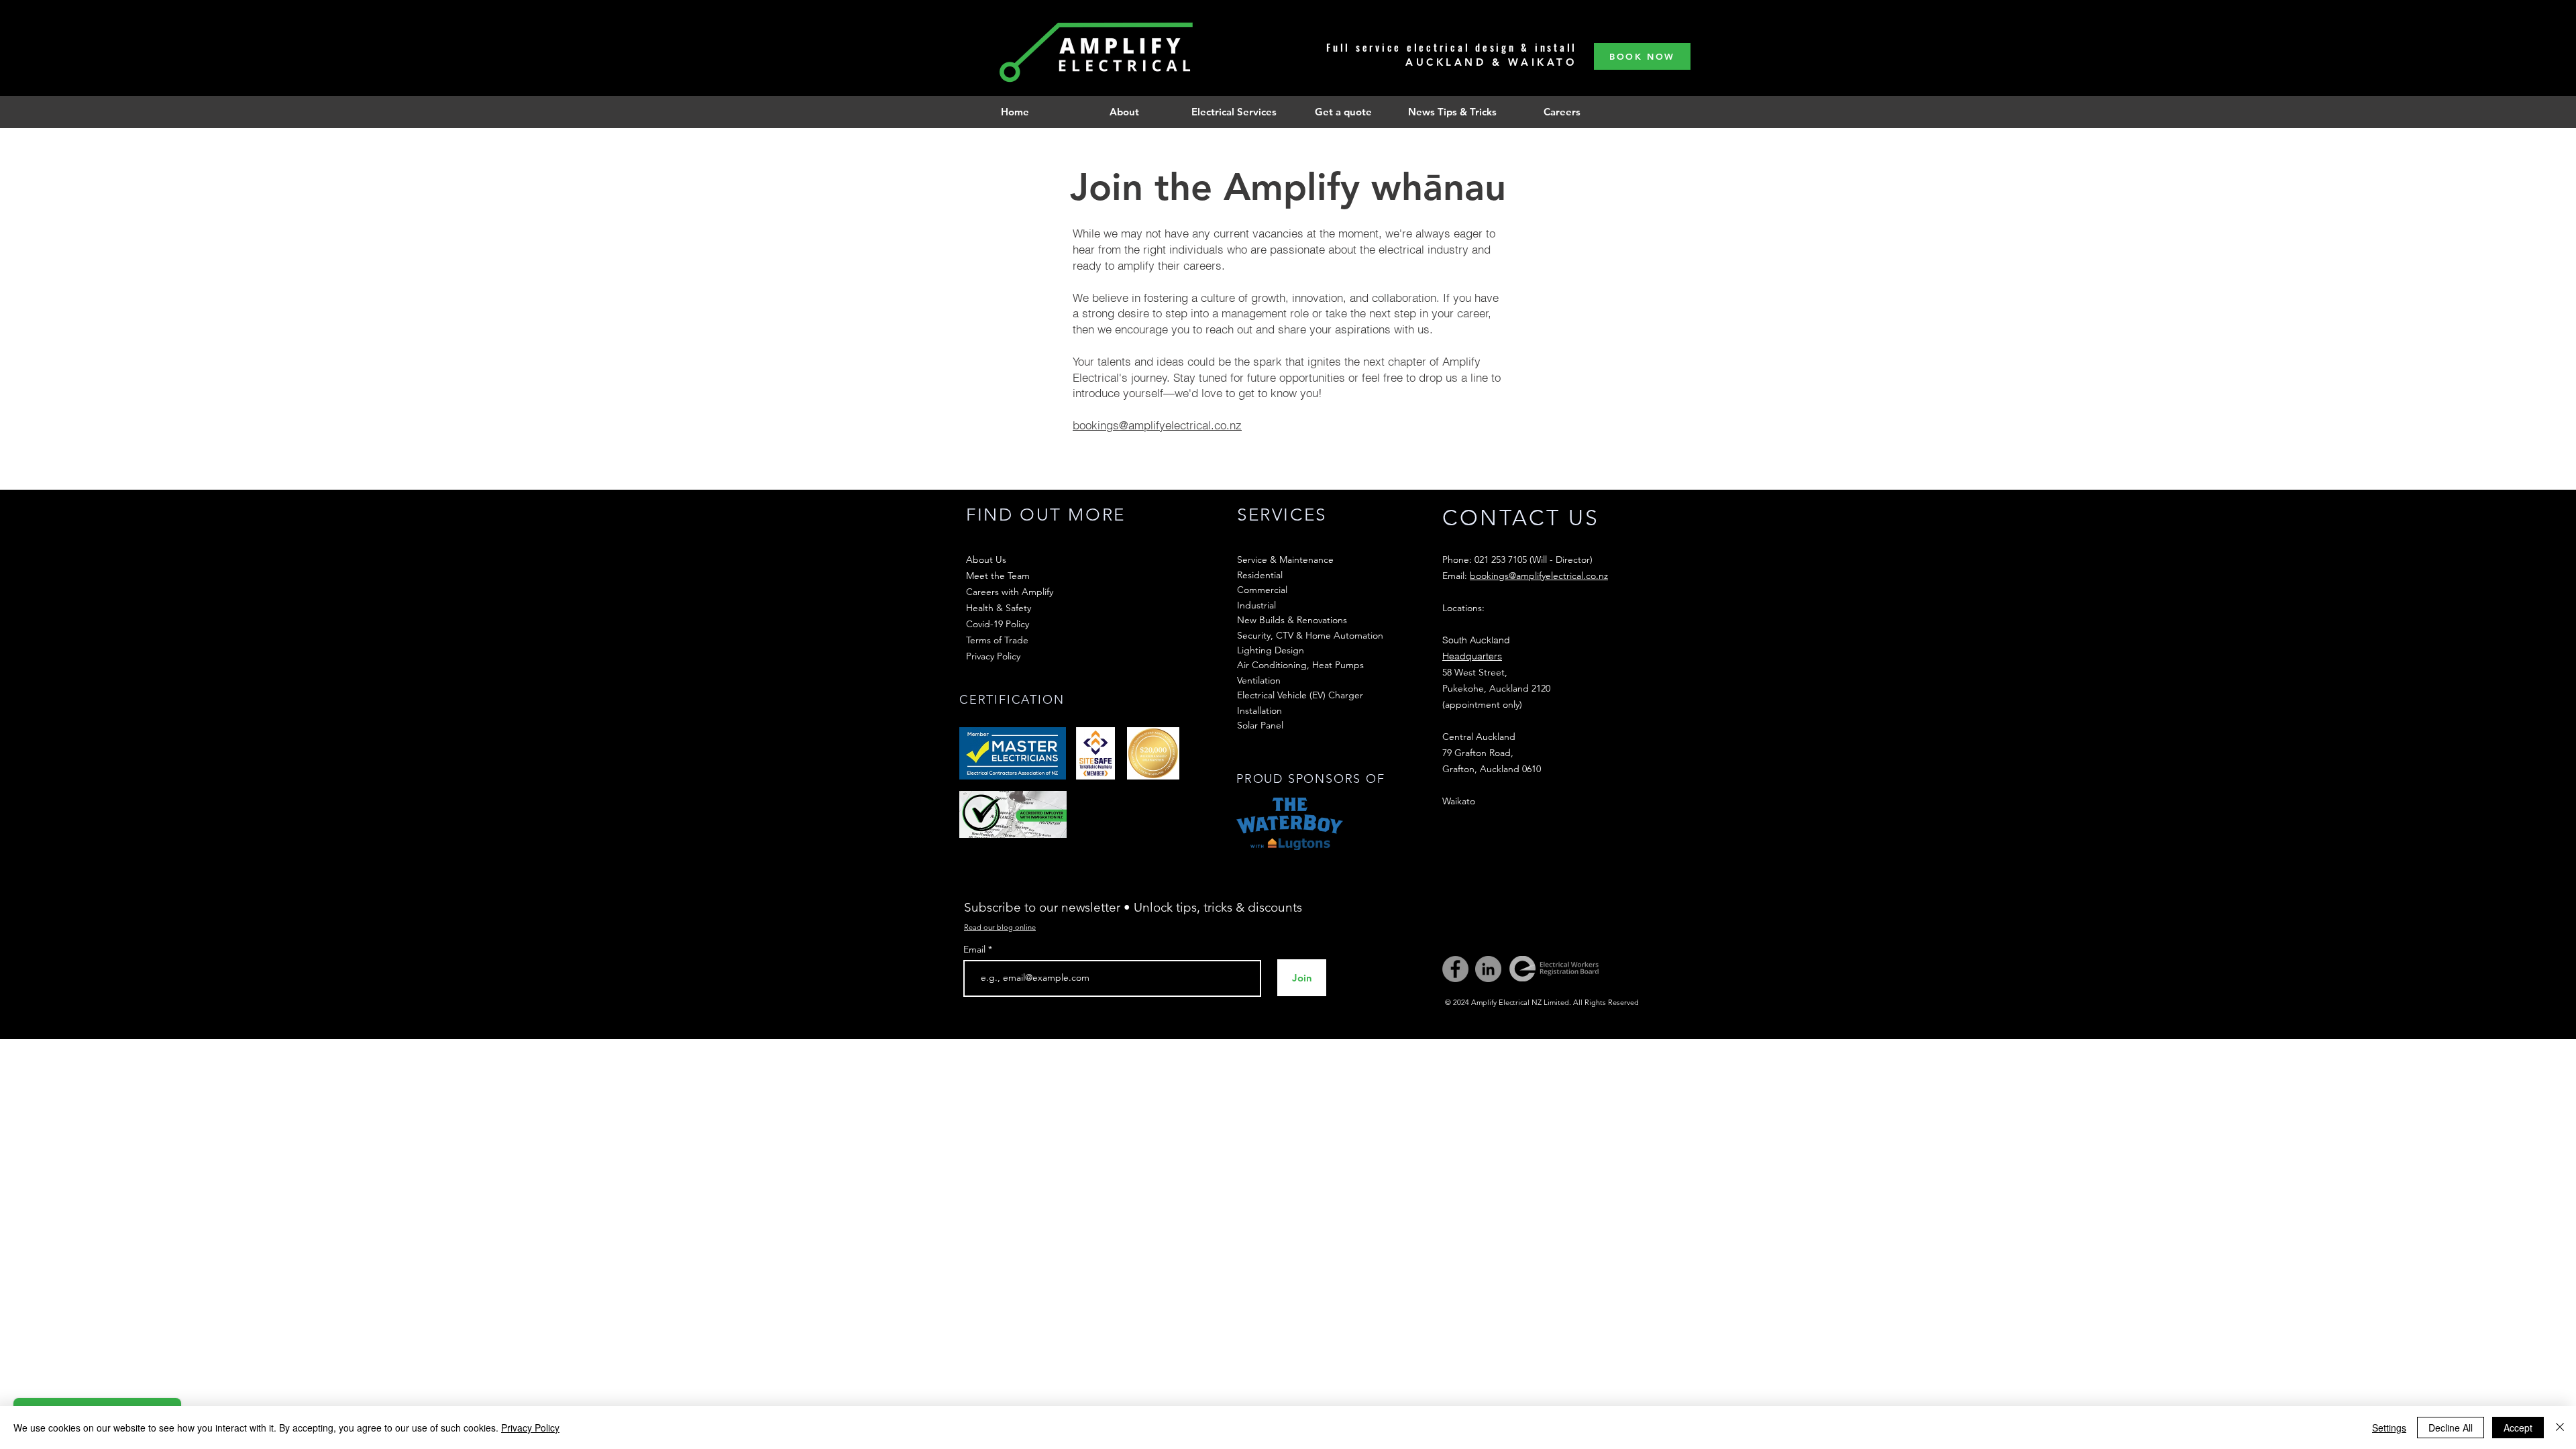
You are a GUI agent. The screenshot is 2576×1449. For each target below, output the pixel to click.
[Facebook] (1455, 969)
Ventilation (1259, 680)
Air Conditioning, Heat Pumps (1300, 665)
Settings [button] (2389, 1428)
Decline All (2451, 1428)
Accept (2518, 1428)
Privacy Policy (530, 1428)
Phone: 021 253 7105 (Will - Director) (1517, 559)
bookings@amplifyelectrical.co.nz (1157, 425)
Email (976, 949)
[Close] (2560, 1428)
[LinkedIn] (1488, 969)
